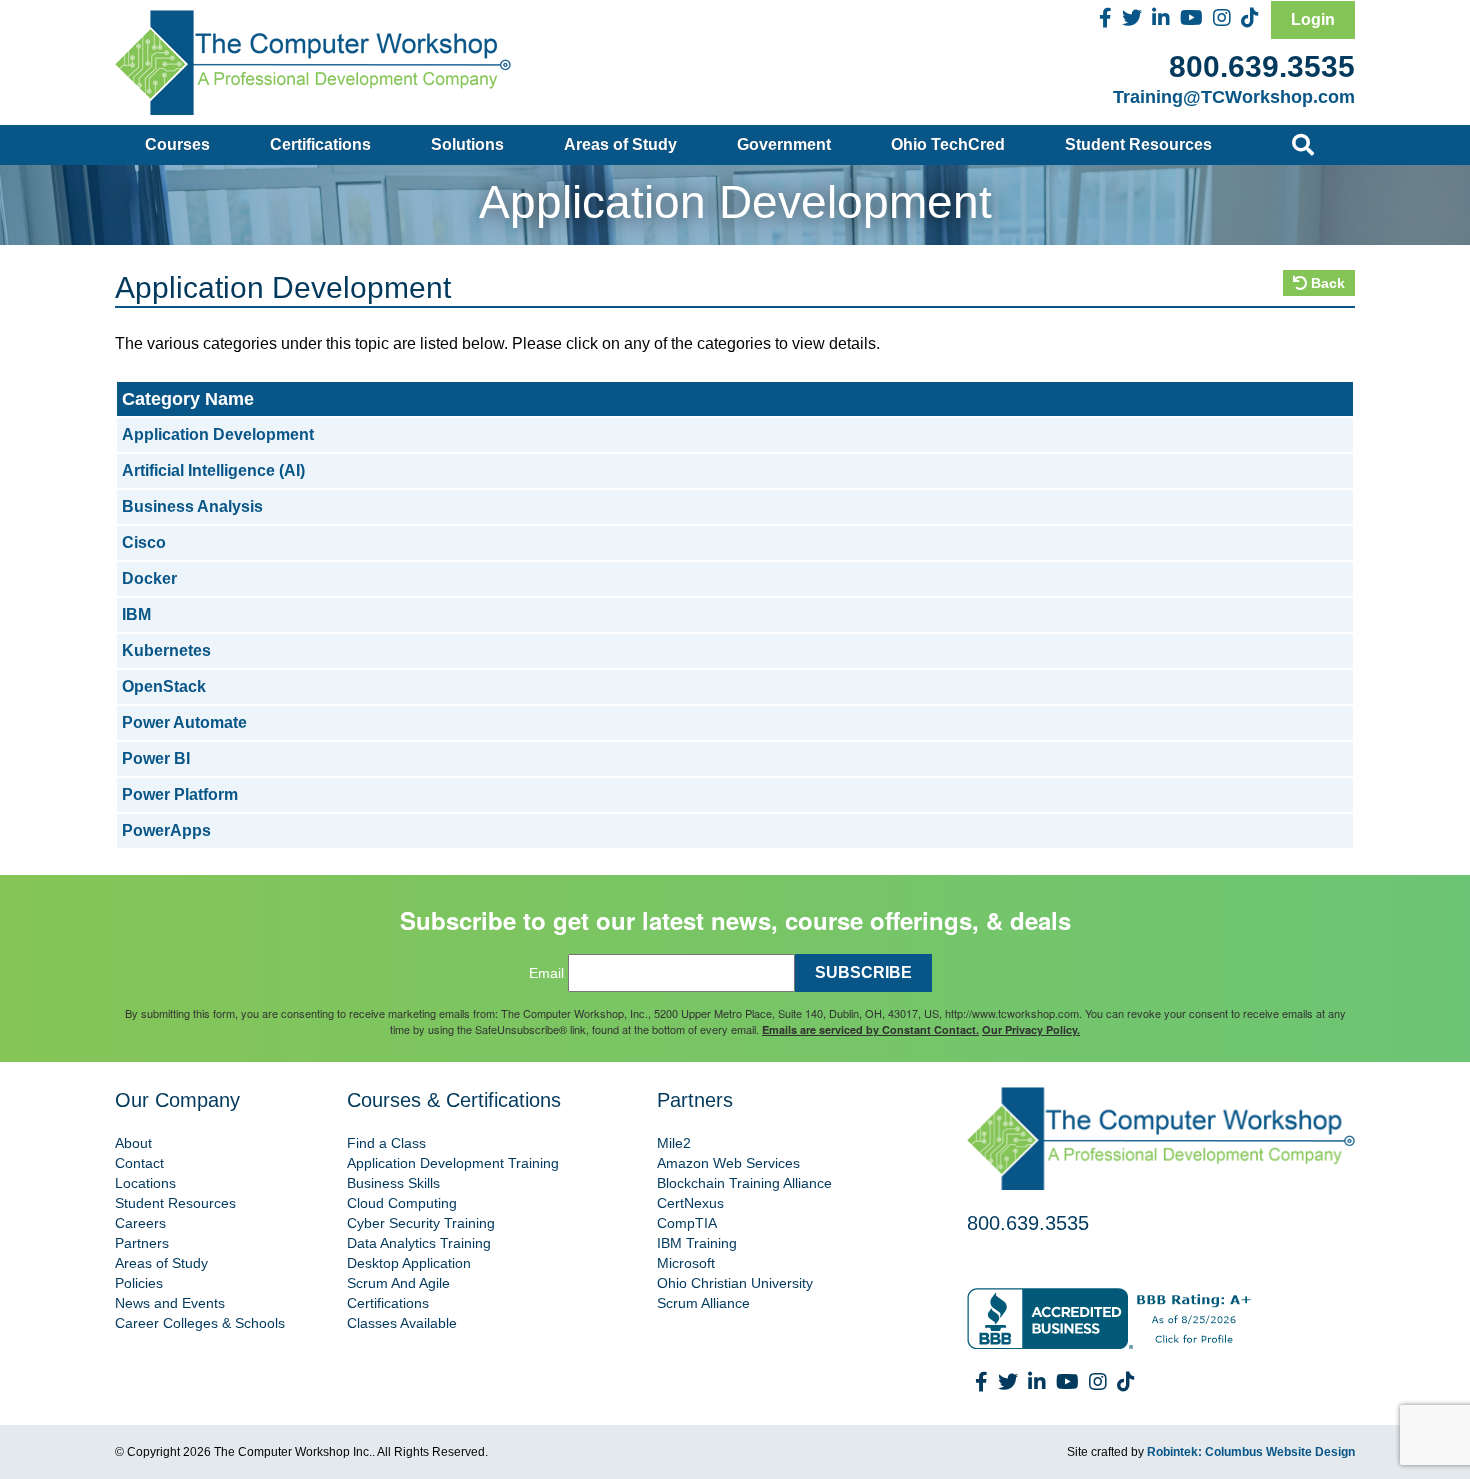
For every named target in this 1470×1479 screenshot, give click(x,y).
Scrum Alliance (703, 1303)
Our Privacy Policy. (1031, 1029)
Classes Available (402, 1323)
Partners (142, 1243)
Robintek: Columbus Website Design (1251, 1452)
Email (546, 973)
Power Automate (184, 722)
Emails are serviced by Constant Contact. (870, 1029)
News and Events (170, 1303)
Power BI (156, 758)
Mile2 (674, 1143)
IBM (136, 614)
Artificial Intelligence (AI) (213, 470)
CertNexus (690, 1203)
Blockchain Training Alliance (744, 1183)
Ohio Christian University (735, 1283)
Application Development (218, 434)
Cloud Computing (402, 1203)
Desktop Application (409, 1263)
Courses (177, 144)
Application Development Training (453, 1163)
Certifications (320, 144)
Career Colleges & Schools (200, 1323)
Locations (145, 1183)
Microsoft (686, 1263)
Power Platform (180, 794)
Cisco (144, 542)
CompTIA (687, 1223)
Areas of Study (620, 144)
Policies (139, 1283)
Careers (140, 1223)
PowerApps (166, 830)
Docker (149, 578)
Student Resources (1138, 144)
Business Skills (393, 1183)
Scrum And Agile (398, 1283)
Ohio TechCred (948, 144)
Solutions (467, 144)
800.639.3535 (1262, 66)
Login (1313, 19)
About (133, 1143)
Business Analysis (192, 506)
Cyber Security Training (421, 1223)
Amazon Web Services (728, 1163)
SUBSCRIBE (863, 972)
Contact (139, 1163)
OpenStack (164, 686)
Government (784, 144)
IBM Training (697, 1243)
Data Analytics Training (419, 1243)
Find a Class (386, 1143)
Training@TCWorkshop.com (1234, 97)
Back (1326, 283)
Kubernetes (166, 650)
